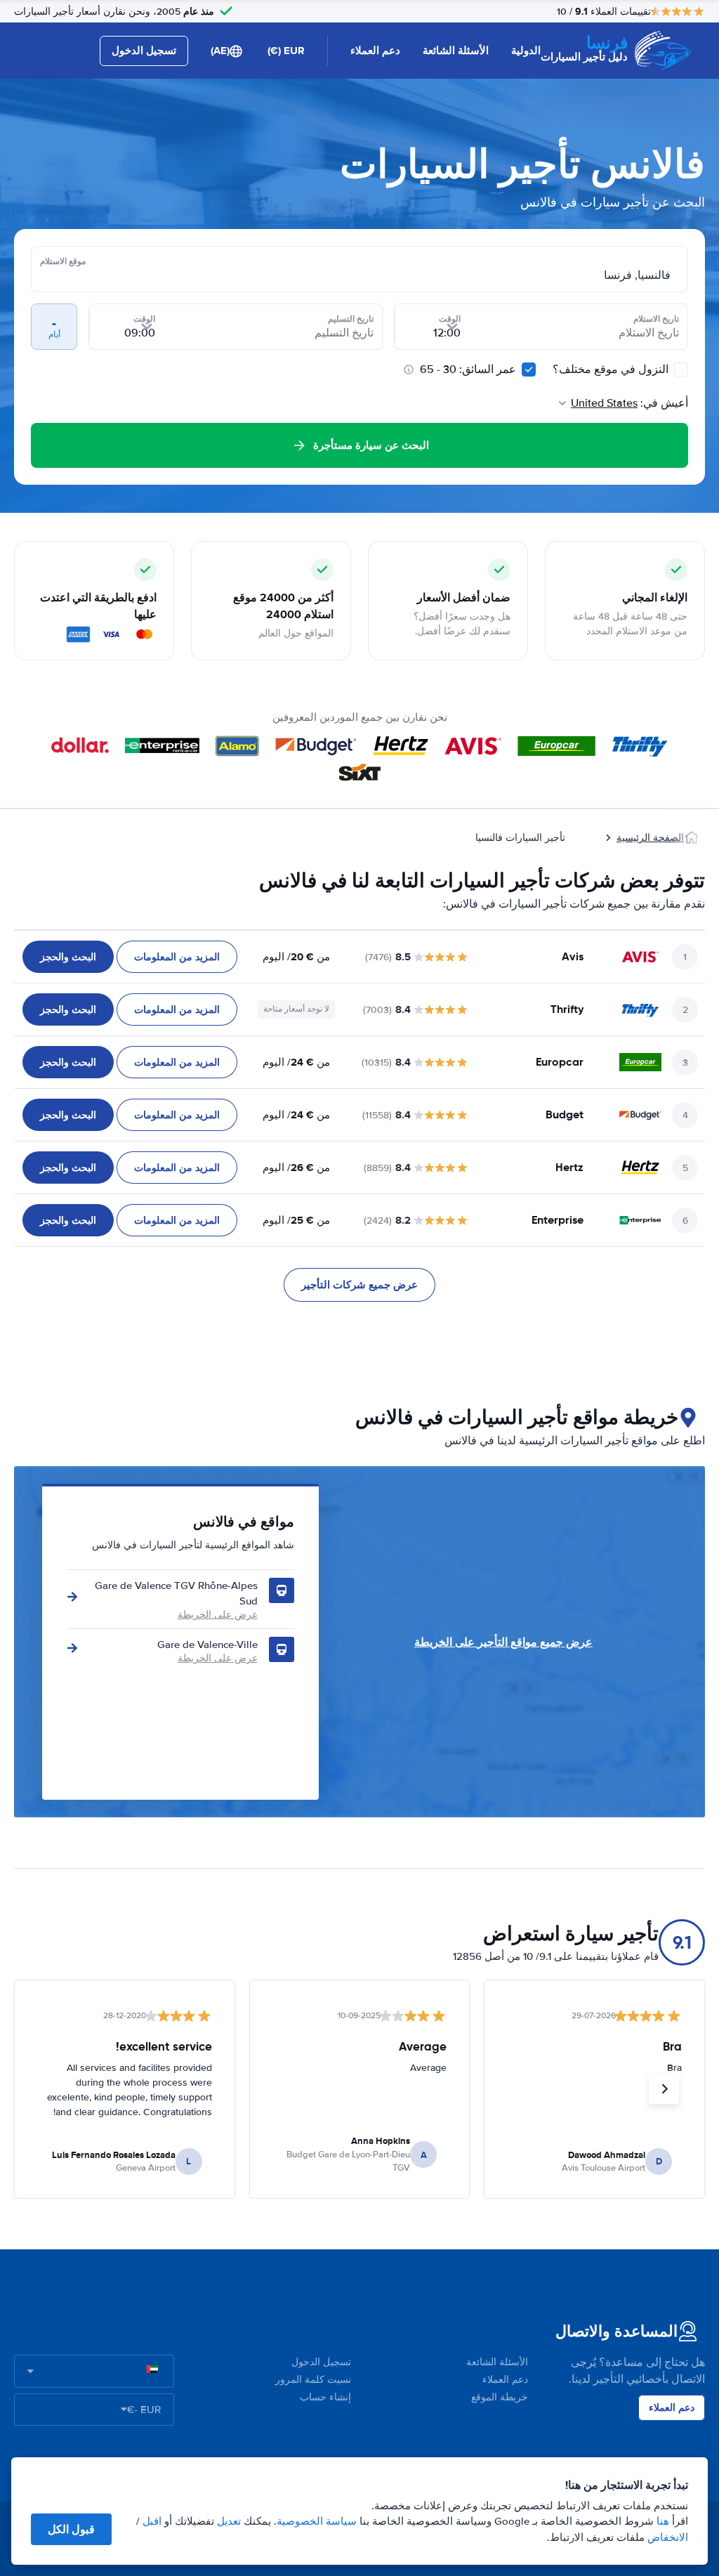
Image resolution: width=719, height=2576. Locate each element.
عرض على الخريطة (218, 1615)
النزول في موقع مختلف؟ (612, 370)
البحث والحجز (68, 957)
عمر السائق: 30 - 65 (468, 370)
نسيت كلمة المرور (313, 2380)
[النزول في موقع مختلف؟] (681, 370)
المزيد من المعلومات (177, 957)
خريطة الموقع (500, 2397)
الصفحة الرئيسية (650, 838)
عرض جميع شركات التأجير (359, 1285)
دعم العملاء (375, 51)
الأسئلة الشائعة (456, 51)
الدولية (526, 51)
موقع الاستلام (63, 261)
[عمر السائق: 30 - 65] (529, 370)
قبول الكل (71, 2529)
